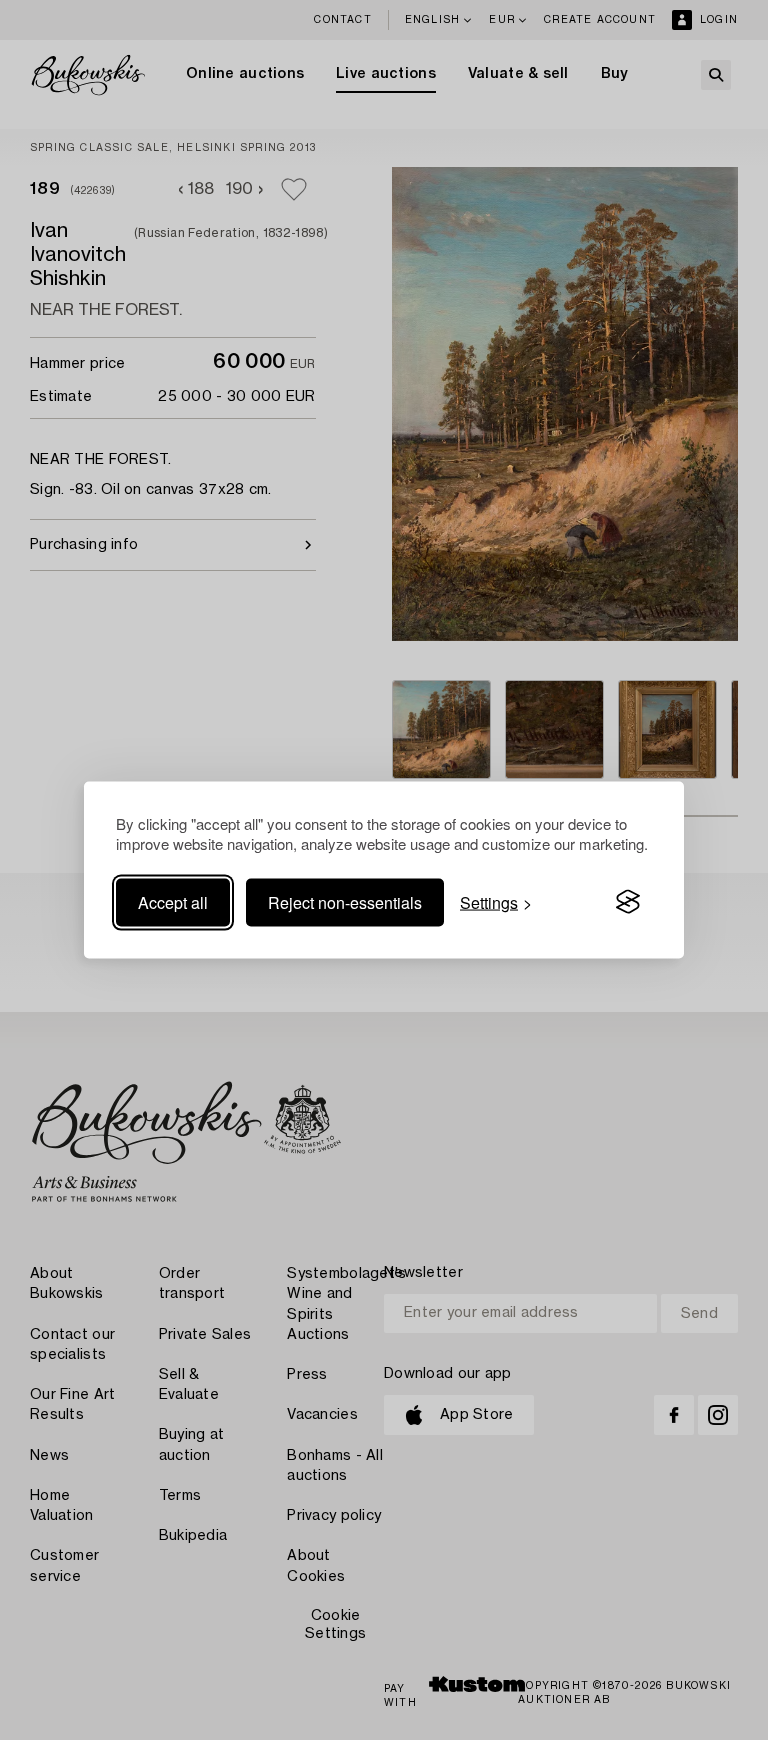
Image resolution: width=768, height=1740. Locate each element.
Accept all (173, 901)
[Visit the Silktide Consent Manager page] (628, 902)
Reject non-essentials (345, 901)
